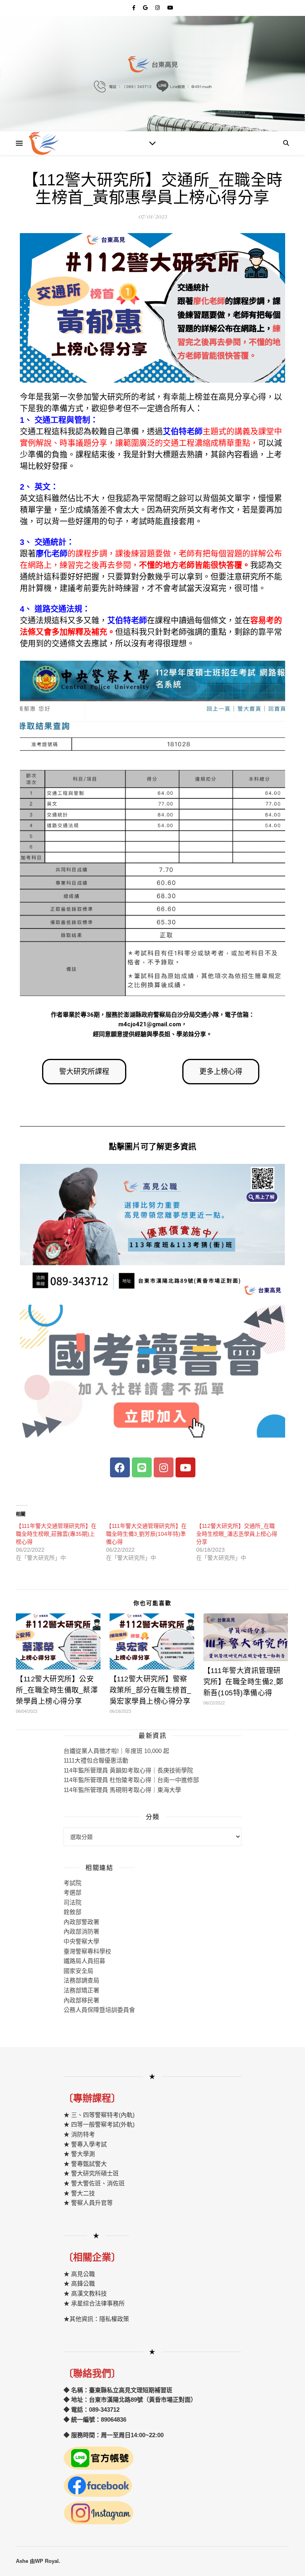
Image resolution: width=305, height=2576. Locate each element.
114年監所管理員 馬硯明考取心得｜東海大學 (122, 1790)
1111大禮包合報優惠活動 (96, 1760)
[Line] (142, 1467)
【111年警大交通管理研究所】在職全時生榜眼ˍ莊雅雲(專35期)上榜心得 (56, 1534)
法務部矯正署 (81, 1990)
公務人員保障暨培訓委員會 (99, 2010)
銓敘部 (72, 1912)
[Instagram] (164, 1467)
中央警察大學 (81, 1941)
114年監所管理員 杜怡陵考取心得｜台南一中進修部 (131, 1780)
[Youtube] (185, 1467)
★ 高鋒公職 (79, 2283)
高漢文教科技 (88, 2293)
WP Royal (47, 2561)
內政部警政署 (81, 1922)
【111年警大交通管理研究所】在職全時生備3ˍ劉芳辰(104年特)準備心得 (146, 1534)
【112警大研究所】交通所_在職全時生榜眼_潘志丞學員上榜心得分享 (237, 1534)
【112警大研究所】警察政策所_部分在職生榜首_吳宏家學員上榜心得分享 (151, 1690)
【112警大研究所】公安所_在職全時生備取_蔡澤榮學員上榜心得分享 (57, 1690)
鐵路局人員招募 (84, 1961)
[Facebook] (120, 1467)
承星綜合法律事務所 (98, 2303)
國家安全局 (78, 1971)
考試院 (72, 1883)
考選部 (72, 1892)
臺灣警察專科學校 (87, 1951)
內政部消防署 (81, 1931)
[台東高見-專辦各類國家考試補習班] (44, 143)
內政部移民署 (81, 2000)
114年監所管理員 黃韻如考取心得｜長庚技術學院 (128, 1770)
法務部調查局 (81, 1980)
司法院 (72, 1902)
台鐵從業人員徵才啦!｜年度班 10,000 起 (116, 1751)
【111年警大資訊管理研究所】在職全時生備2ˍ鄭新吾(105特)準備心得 (243, 1682)
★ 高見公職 (79, 2274)
